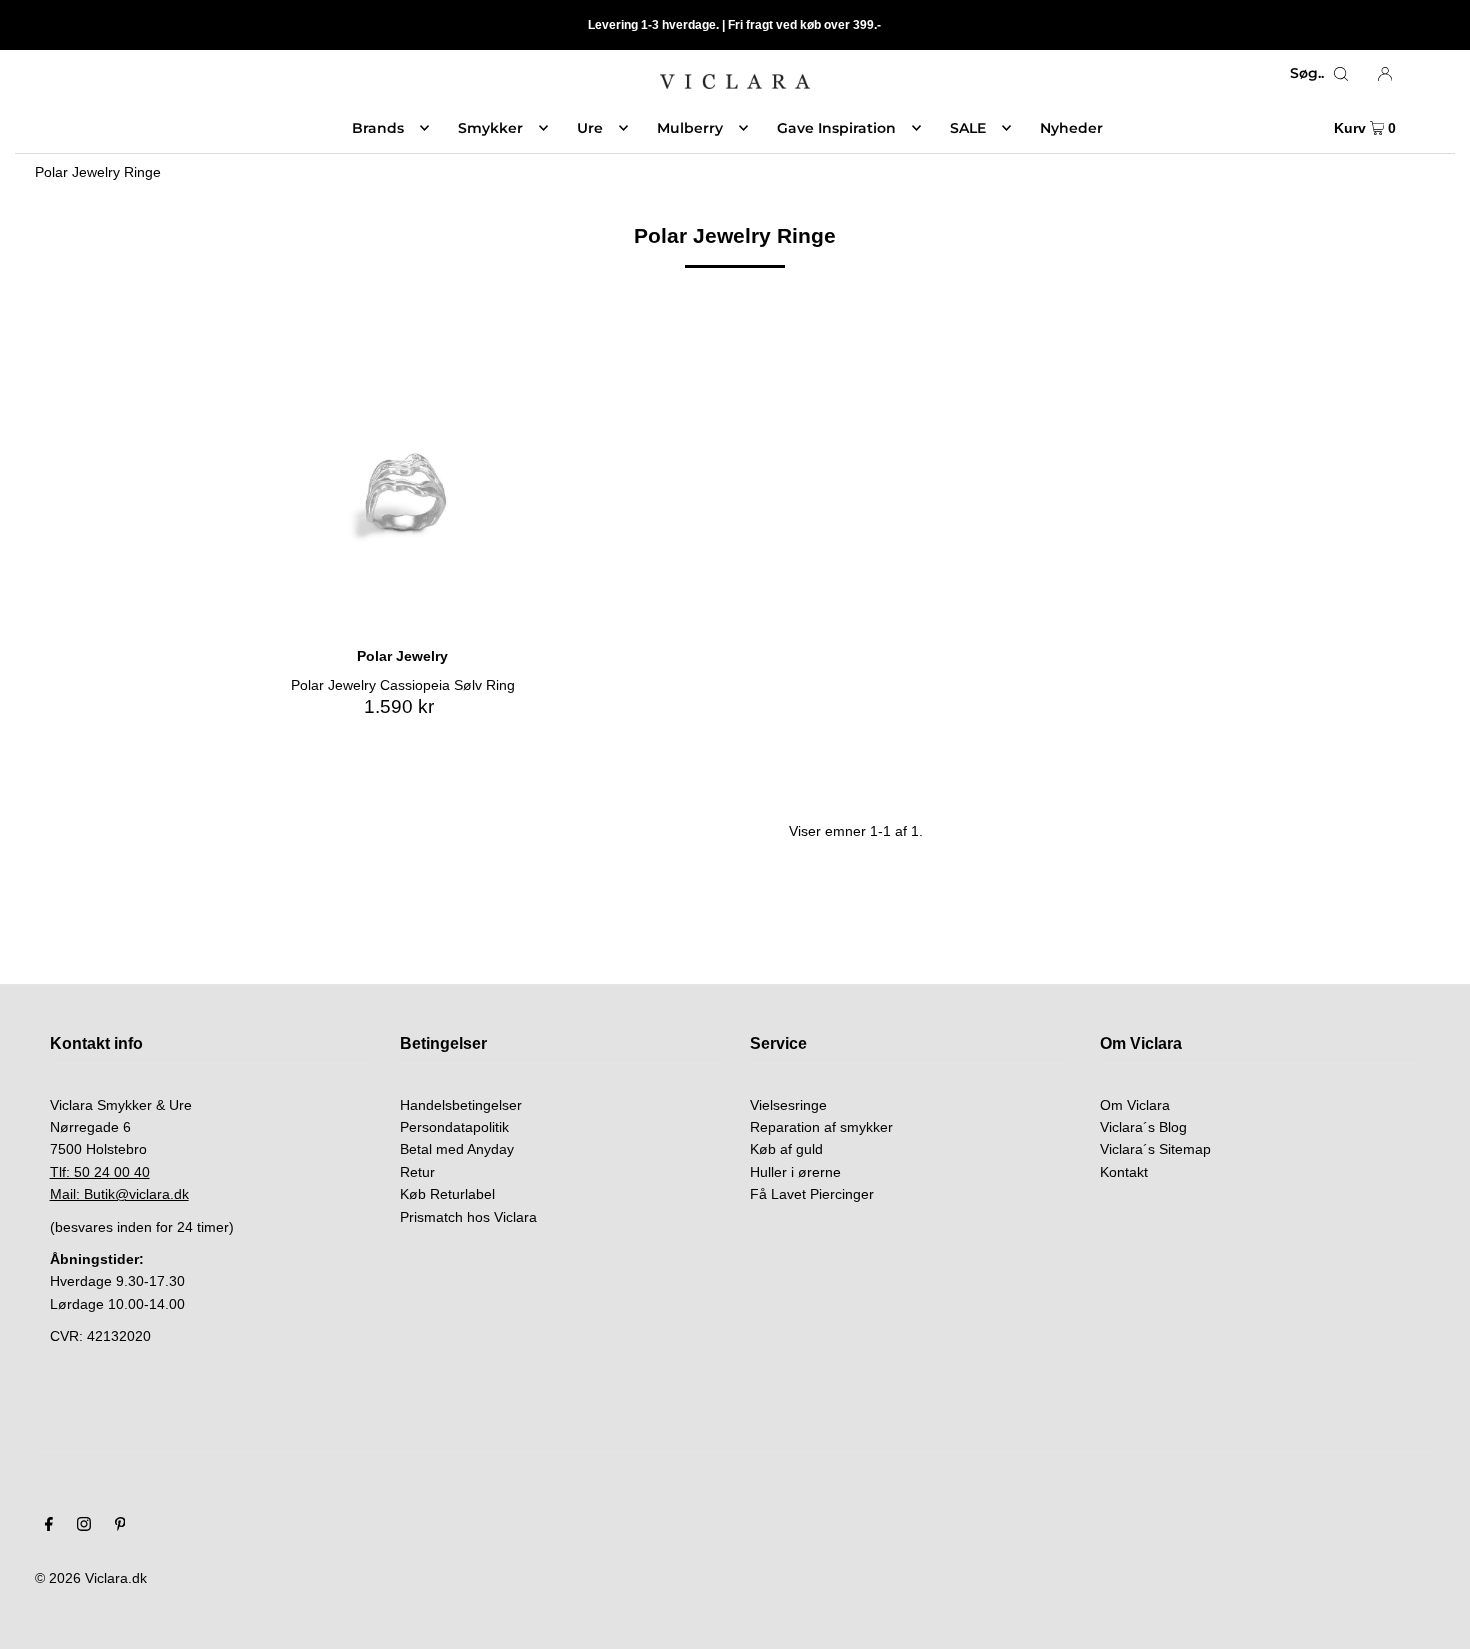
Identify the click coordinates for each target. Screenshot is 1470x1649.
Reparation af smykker (821, 1127)
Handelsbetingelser (461, 1105)
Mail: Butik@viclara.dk (119, 1194)
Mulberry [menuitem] (690, 128)
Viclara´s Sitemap (1155, 1149)
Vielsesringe (788, 1105)
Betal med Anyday (457, 1149)
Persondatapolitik (454, 1127)
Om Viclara (1135, 1105)
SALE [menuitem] (968, 128)
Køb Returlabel (447, 1194)
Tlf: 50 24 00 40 (100, 1172)
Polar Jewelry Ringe (98, 172)
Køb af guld (786, 1149)
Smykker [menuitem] (490, 128)
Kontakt (1124, 1172)
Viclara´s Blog (1143, 1127)
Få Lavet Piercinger (812, 1194)
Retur (417, 1172)
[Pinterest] (120, 1526)
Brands (378, 128)
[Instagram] (84, 1526)
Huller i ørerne (795, 1172)
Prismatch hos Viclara (468, 1217)
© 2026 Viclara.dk (91, 1578)
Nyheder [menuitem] (1071, 128)
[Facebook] (49, 1526)
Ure (590, 128)
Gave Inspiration (836, 128)
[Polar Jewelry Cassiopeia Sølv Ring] (402, 494)
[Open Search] (1341, 73)
